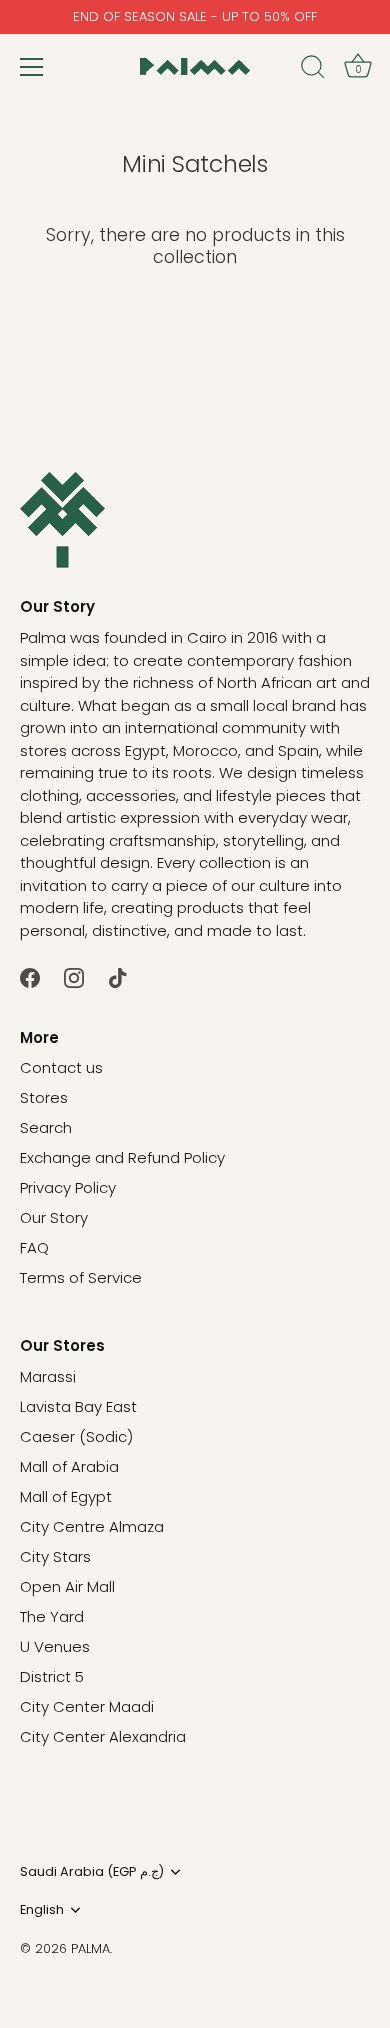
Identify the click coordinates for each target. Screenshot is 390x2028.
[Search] (313, 70)
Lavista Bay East (78, 1406)
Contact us (61, 1067)
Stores (44, 1097)
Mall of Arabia (69, 1466)
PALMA (90, 1948)
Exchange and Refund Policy (122, 1157)
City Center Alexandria (103, 1736)
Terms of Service (81, 1277)
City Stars (55, 1556)
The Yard (52, 1616)
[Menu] (32, 67)
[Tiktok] (118, 976)
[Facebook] (30, 976)
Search (46, 1127)
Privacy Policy (68, 1187)
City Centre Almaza (92, 1526)
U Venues (55, 1646)
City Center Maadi (87, 1706)
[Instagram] (74, 976)
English (42, 1910)
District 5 (52, 1676)
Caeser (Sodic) (76, 1436)
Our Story (54, 1217)
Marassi (48, 1376)
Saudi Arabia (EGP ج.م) (92, 1872)
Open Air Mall (67, 1586)
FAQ (34, 1247)
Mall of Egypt (66, 1496)
